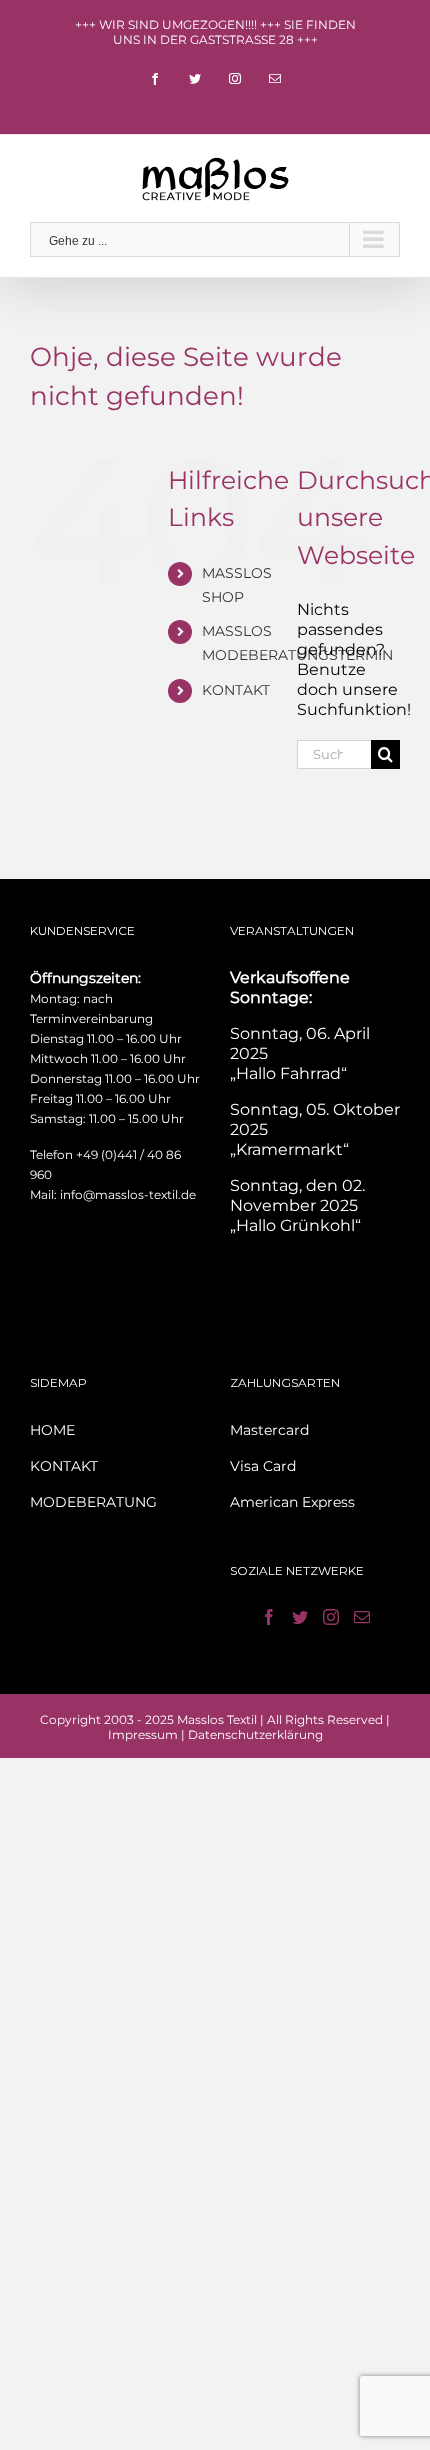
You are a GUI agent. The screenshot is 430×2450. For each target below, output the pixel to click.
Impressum (143, 1734)
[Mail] (362, 1617)
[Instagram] (331, 1617)
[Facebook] (269, 1617)
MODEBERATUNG (93, 1502)
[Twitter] (300, 1617)
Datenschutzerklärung (255, 1734)
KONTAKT (236, 690)
